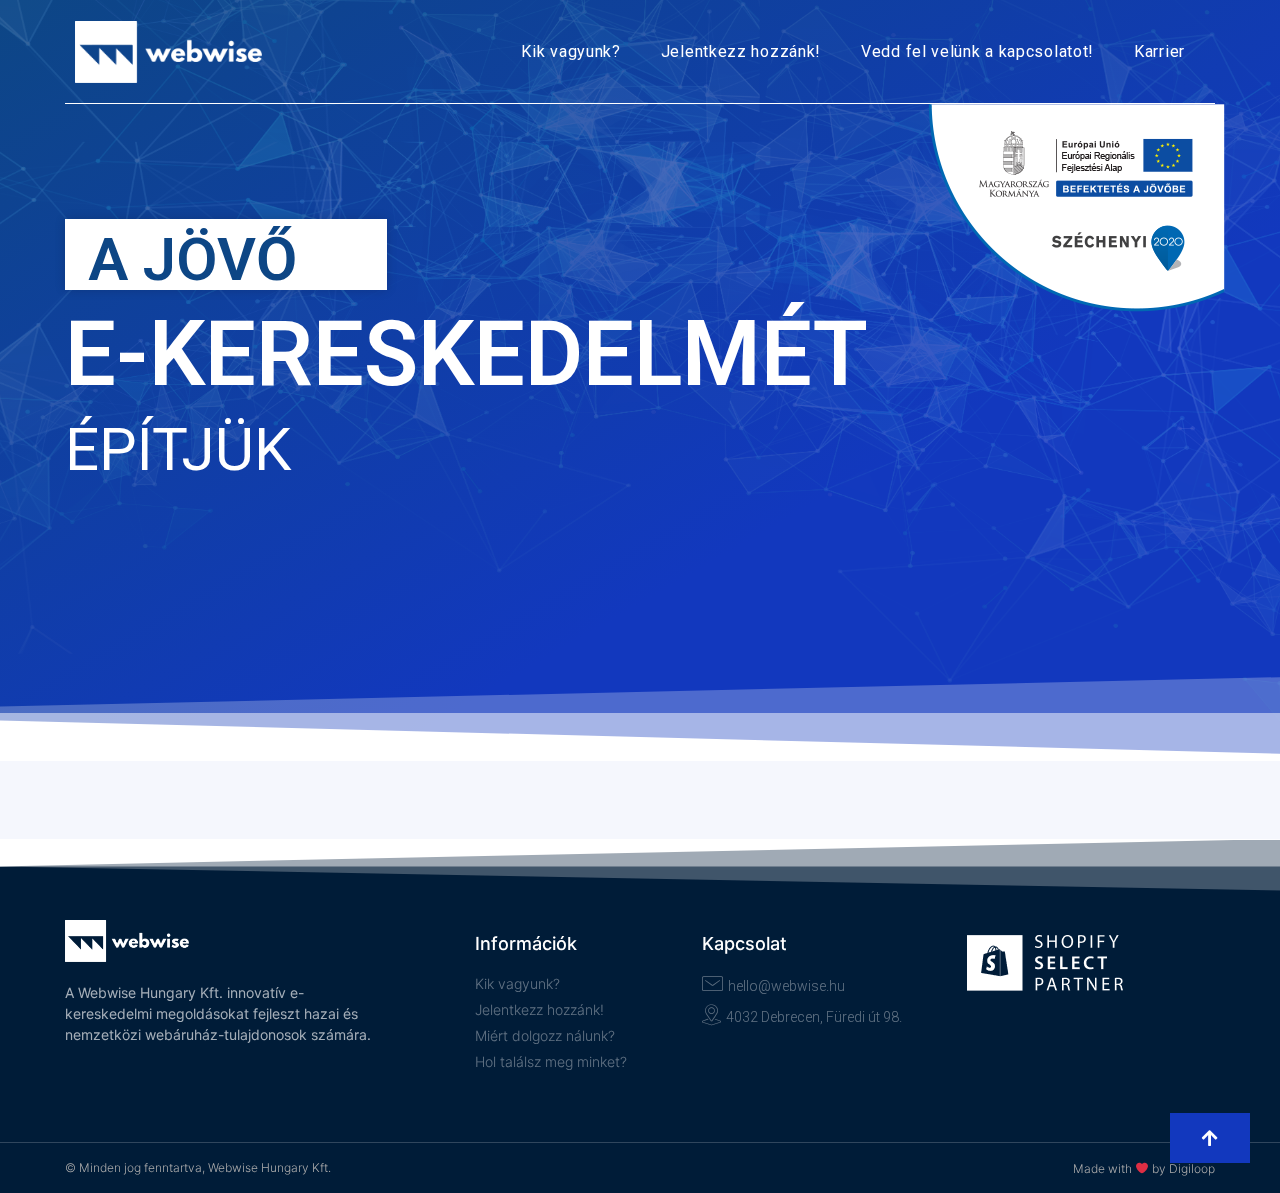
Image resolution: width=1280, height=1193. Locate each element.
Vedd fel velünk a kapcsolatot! (977, 51)
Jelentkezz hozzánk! (741, 51)
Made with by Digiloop (1144, 1168)
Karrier (1159, 51)
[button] (1210, 1138)
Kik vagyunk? (570, 51)
